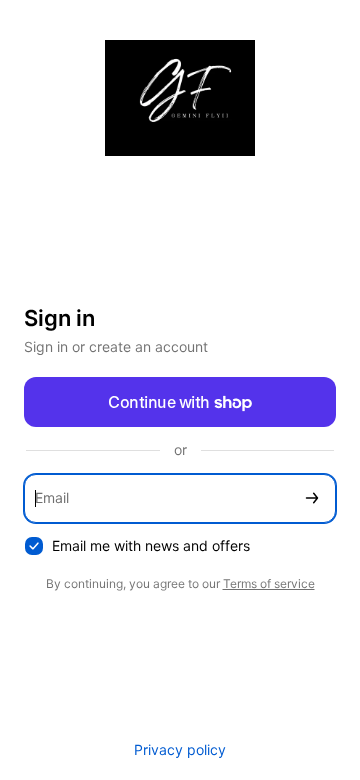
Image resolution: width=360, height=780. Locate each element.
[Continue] (312, 498)
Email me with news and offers (151, 545)
